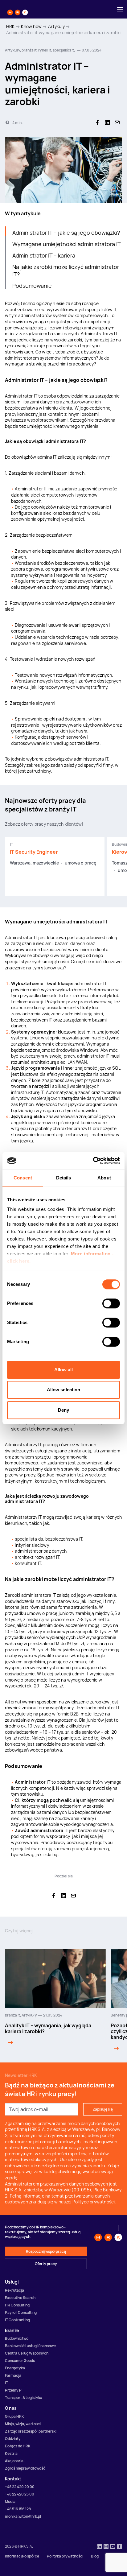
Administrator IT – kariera (44, 255)
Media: (11, 2502)
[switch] (111, 1303)
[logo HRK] (18, 9)
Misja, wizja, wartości (23, 2424)
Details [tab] (64, 1178)
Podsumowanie (32, 286)
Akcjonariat (15, 2461)
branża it (12, 2015)
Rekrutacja (14, 2290)
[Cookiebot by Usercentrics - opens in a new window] (93, 1161)
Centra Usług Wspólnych (27, 2353)
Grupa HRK (14, 2416)
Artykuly (56, 26)
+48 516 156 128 (18, 2509)
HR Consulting (17, 2305)
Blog (95, 2556)
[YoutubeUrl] (113, 2547)
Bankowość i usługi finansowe (30, 2346)
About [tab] (104, 1178)
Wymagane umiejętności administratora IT (67, 244)
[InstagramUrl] (106, 2547)
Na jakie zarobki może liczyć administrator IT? (66, 270)
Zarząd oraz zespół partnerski (31, 2431)
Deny (63, 1410)
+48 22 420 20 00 (20, 2487)
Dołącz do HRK (18, 2446)
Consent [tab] (23, 1178)
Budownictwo (17, 2338)
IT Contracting (17, 2320)
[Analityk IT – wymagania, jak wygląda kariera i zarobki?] (9, 2042)
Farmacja (13, 2375)
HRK (10, 26)
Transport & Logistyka (24, 2398)
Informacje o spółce (22, 2556)
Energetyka (15, 2368)
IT (6, 2383)
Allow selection (64, 1390)
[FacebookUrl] (120, 2547)
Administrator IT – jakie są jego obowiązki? (66, 233)
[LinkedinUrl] (99, 2547)
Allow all (64, 1370)
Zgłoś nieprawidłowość (25, 2468)
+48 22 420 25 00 (20, 2494)
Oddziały (13, 2439)
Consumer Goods (20, 2361)
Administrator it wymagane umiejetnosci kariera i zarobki (63, 33)
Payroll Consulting (21, 2312)
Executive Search (20, 2298)
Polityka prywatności (65, 2556)
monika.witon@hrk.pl (23, 2516)
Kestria (11, 2453)
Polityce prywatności (94, 2202)
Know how (31, 26)
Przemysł (13, 2390)
